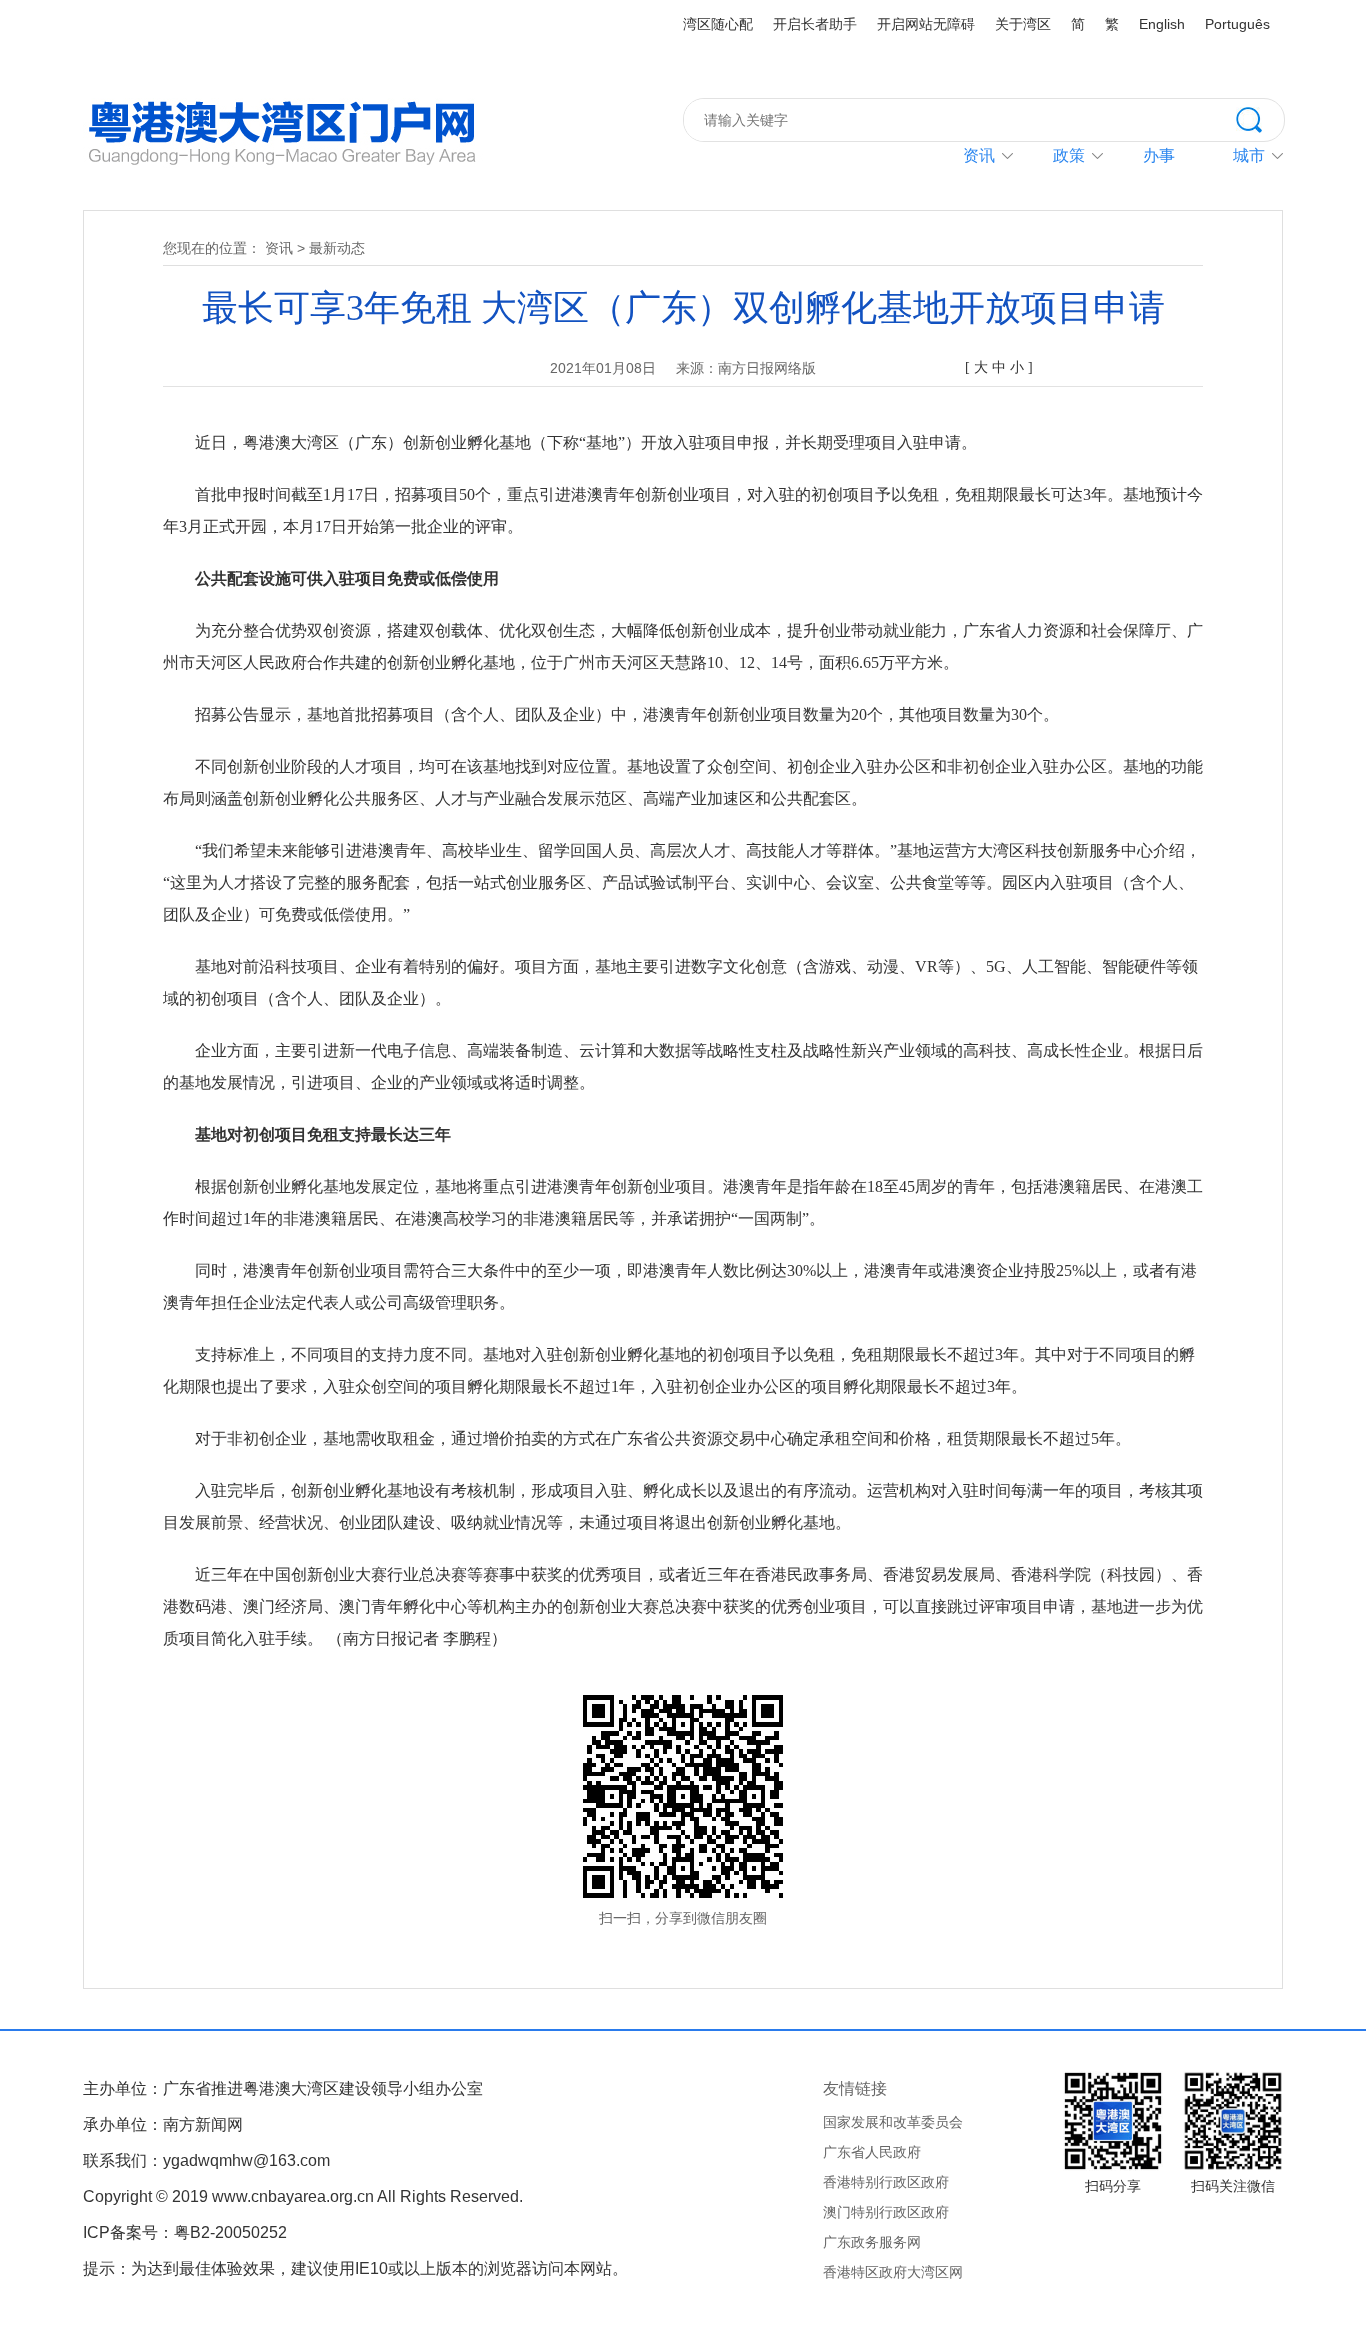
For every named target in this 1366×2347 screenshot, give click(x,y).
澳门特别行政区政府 (886, 2212)
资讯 (979, 155)
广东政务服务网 (872, 2242)
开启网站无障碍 (926, 24)
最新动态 (337, 248)
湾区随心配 (718, 24)
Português (1237, 24)
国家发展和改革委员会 (893, 2122)
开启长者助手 (815, 24)
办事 (1159, 155)
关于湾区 (1023, 24)
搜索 (1260, 118)
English (1162, 24)
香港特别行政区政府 (886, 2182)
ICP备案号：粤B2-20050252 (185, 2232)
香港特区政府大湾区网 (893, 2272)
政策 (1069, 155)
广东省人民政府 (872, 2152)
